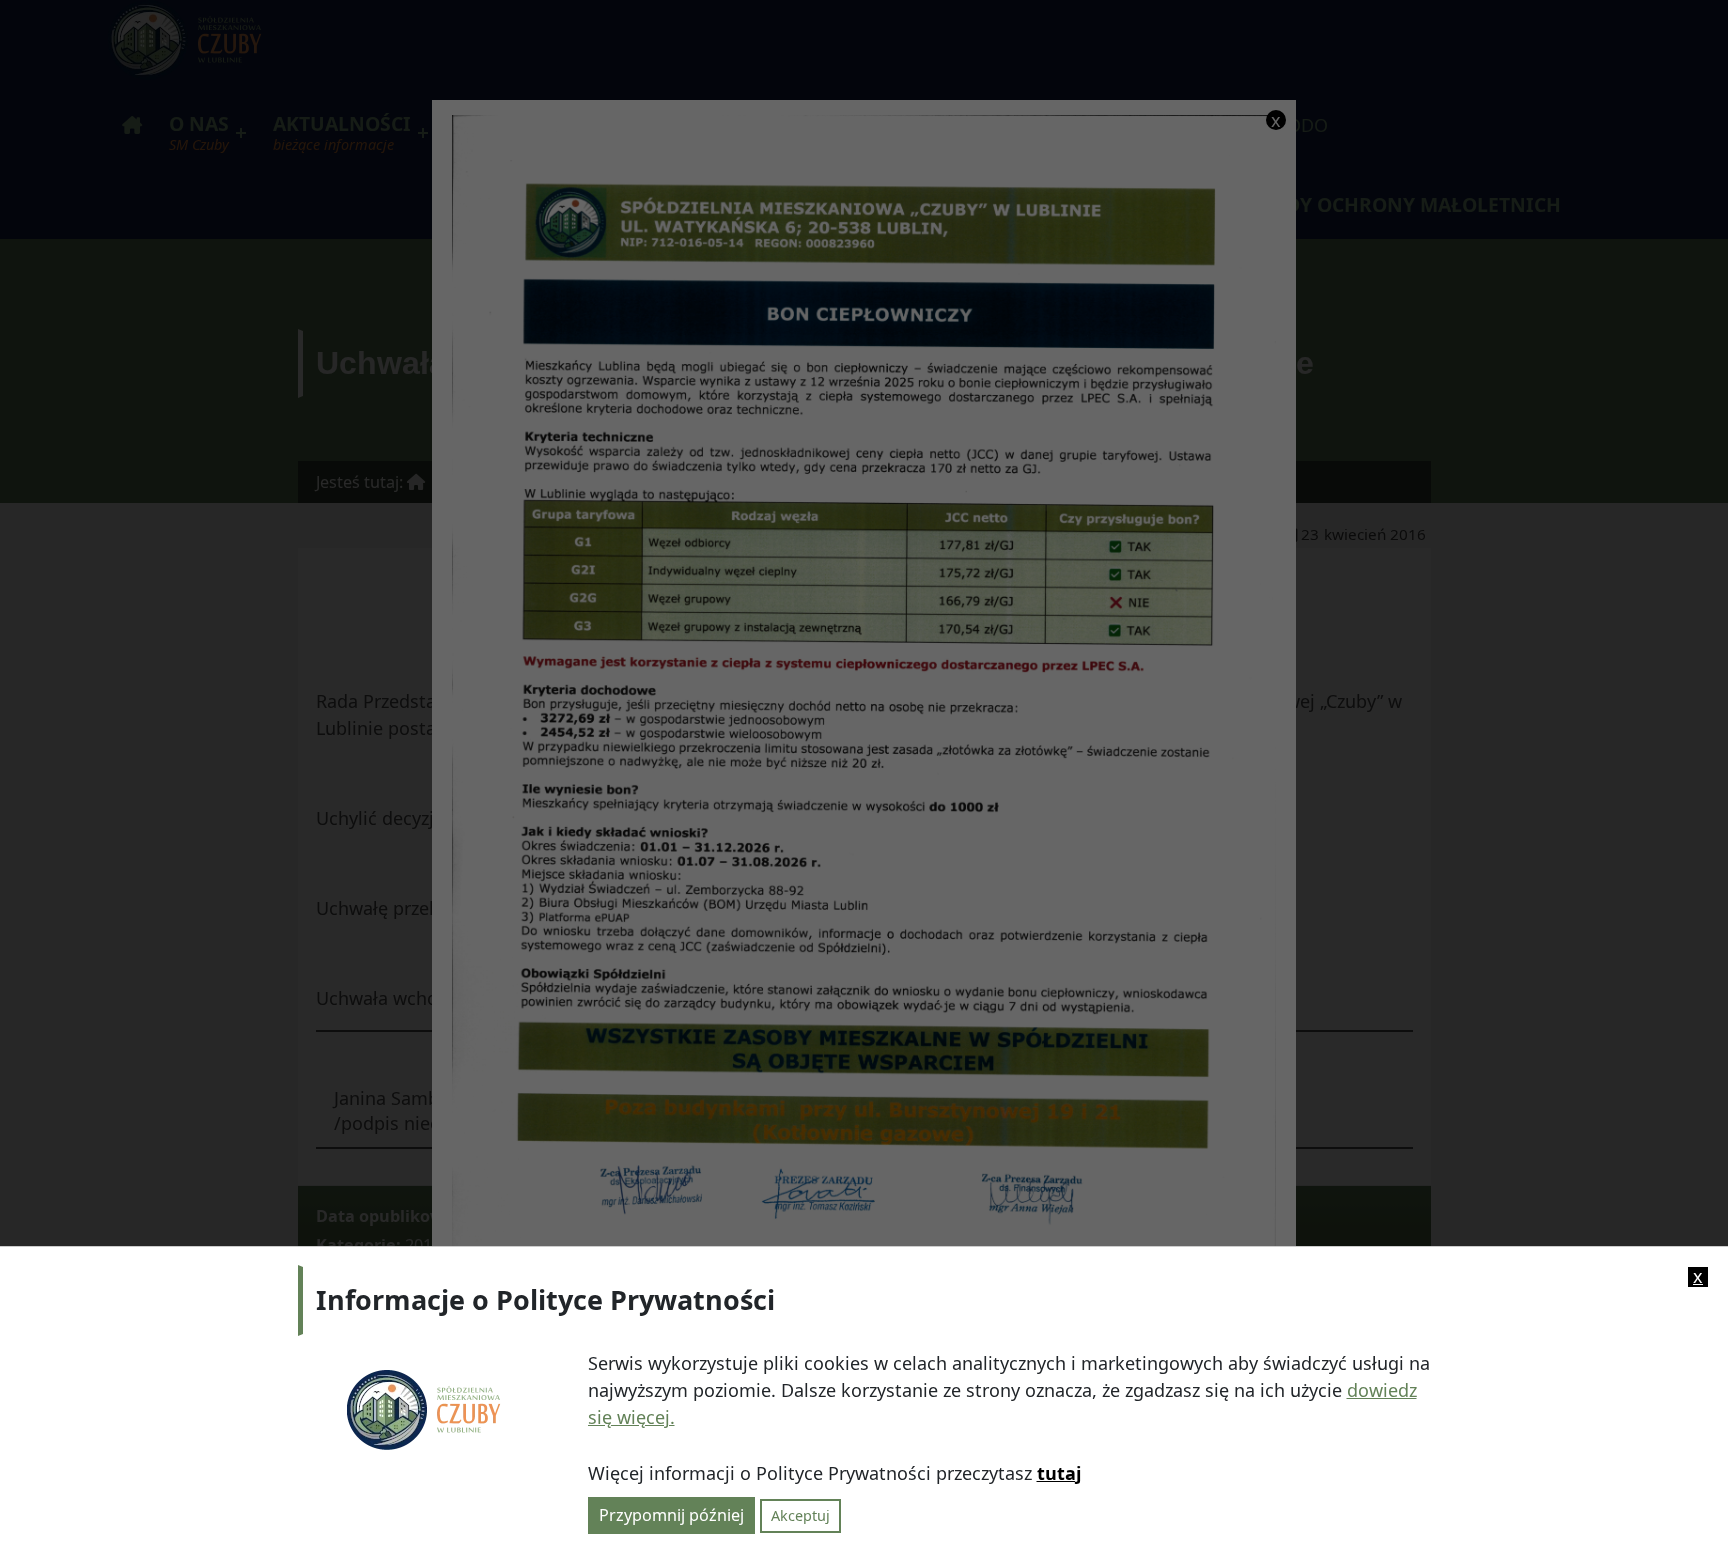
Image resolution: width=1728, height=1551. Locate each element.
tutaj (1059, 1473)
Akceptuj (800, 1514)
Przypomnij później (671, 1514)
